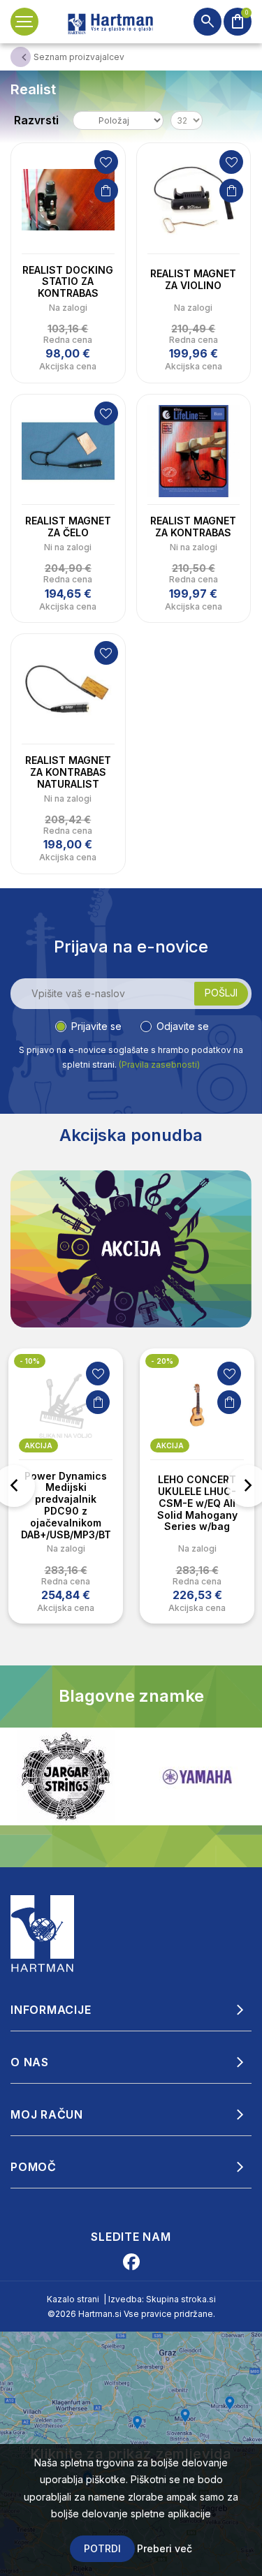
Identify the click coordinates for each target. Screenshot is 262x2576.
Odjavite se (183, 1026)
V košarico (106, 191)
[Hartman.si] (43, 1933)
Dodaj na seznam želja (106, 162)
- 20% (162, 1361)
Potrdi (102, 2548)
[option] (66, 1486)
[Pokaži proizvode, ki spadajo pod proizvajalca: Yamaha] (197, 1777)
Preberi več (165, 2548)
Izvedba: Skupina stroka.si (162, 2299)
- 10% (30, 1361)
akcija (38, 1445)
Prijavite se (96, 1026)
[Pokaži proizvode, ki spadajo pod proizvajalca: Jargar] (66, 1776)
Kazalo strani (73, 2299)
